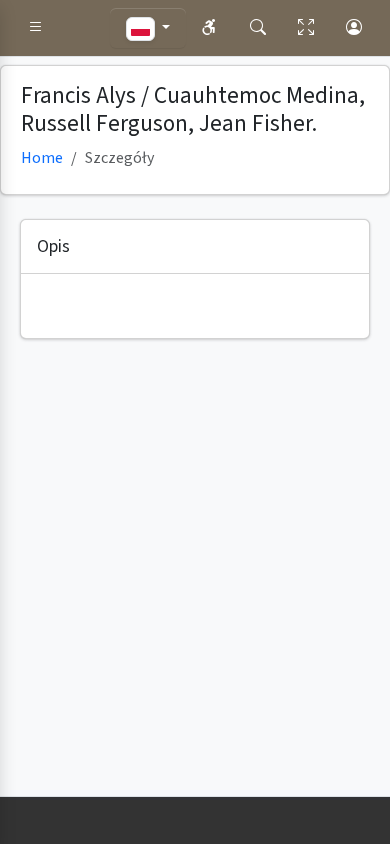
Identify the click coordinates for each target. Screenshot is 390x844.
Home (42, 158)
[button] (36, 28)
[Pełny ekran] (306, 28)
